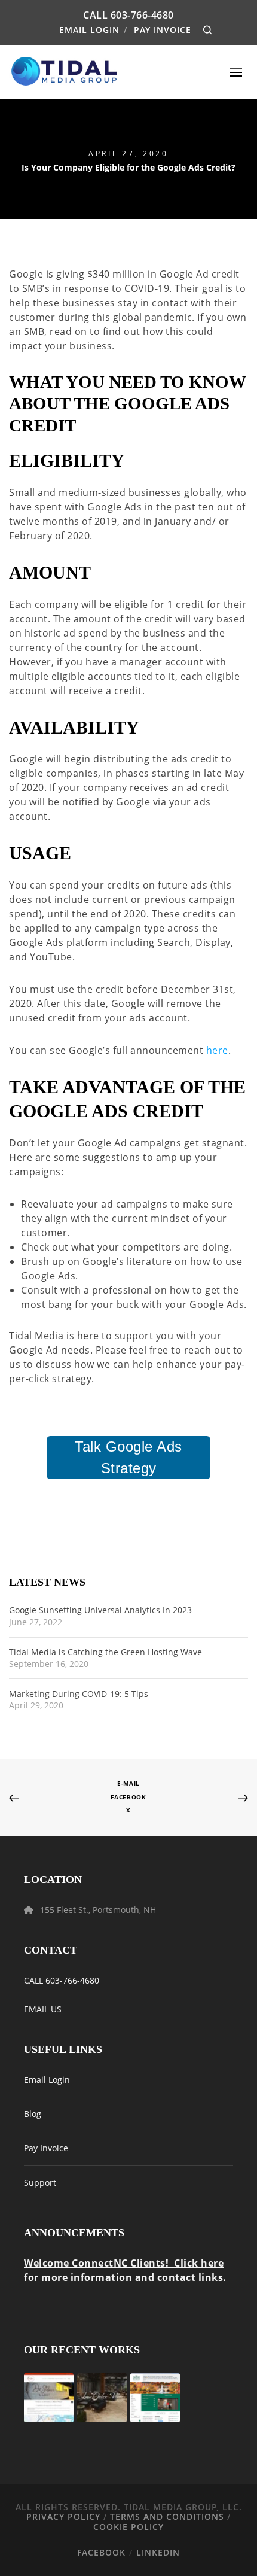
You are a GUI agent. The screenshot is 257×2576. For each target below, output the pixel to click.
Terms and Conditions (167, 2516)
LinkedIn (158, 2552)
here (217, 1050)
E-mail (128, 1783)
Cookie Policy (128, 2527)
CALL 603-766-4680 (62, 1980)
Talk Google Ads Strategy (128, 1457)
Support (40, 2183)
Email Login (89, 30)
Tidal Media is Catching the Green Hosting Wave (105, 1652)
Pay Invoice (163, 30)
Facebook (128, 1797)
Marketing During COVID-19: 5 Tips (79, 1694)
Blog (33, 2114)
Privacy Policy (63, 2516)
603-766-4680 (142, 15)
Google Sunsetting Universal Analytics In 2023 (100, 1611)
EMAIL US (43, 2009)
